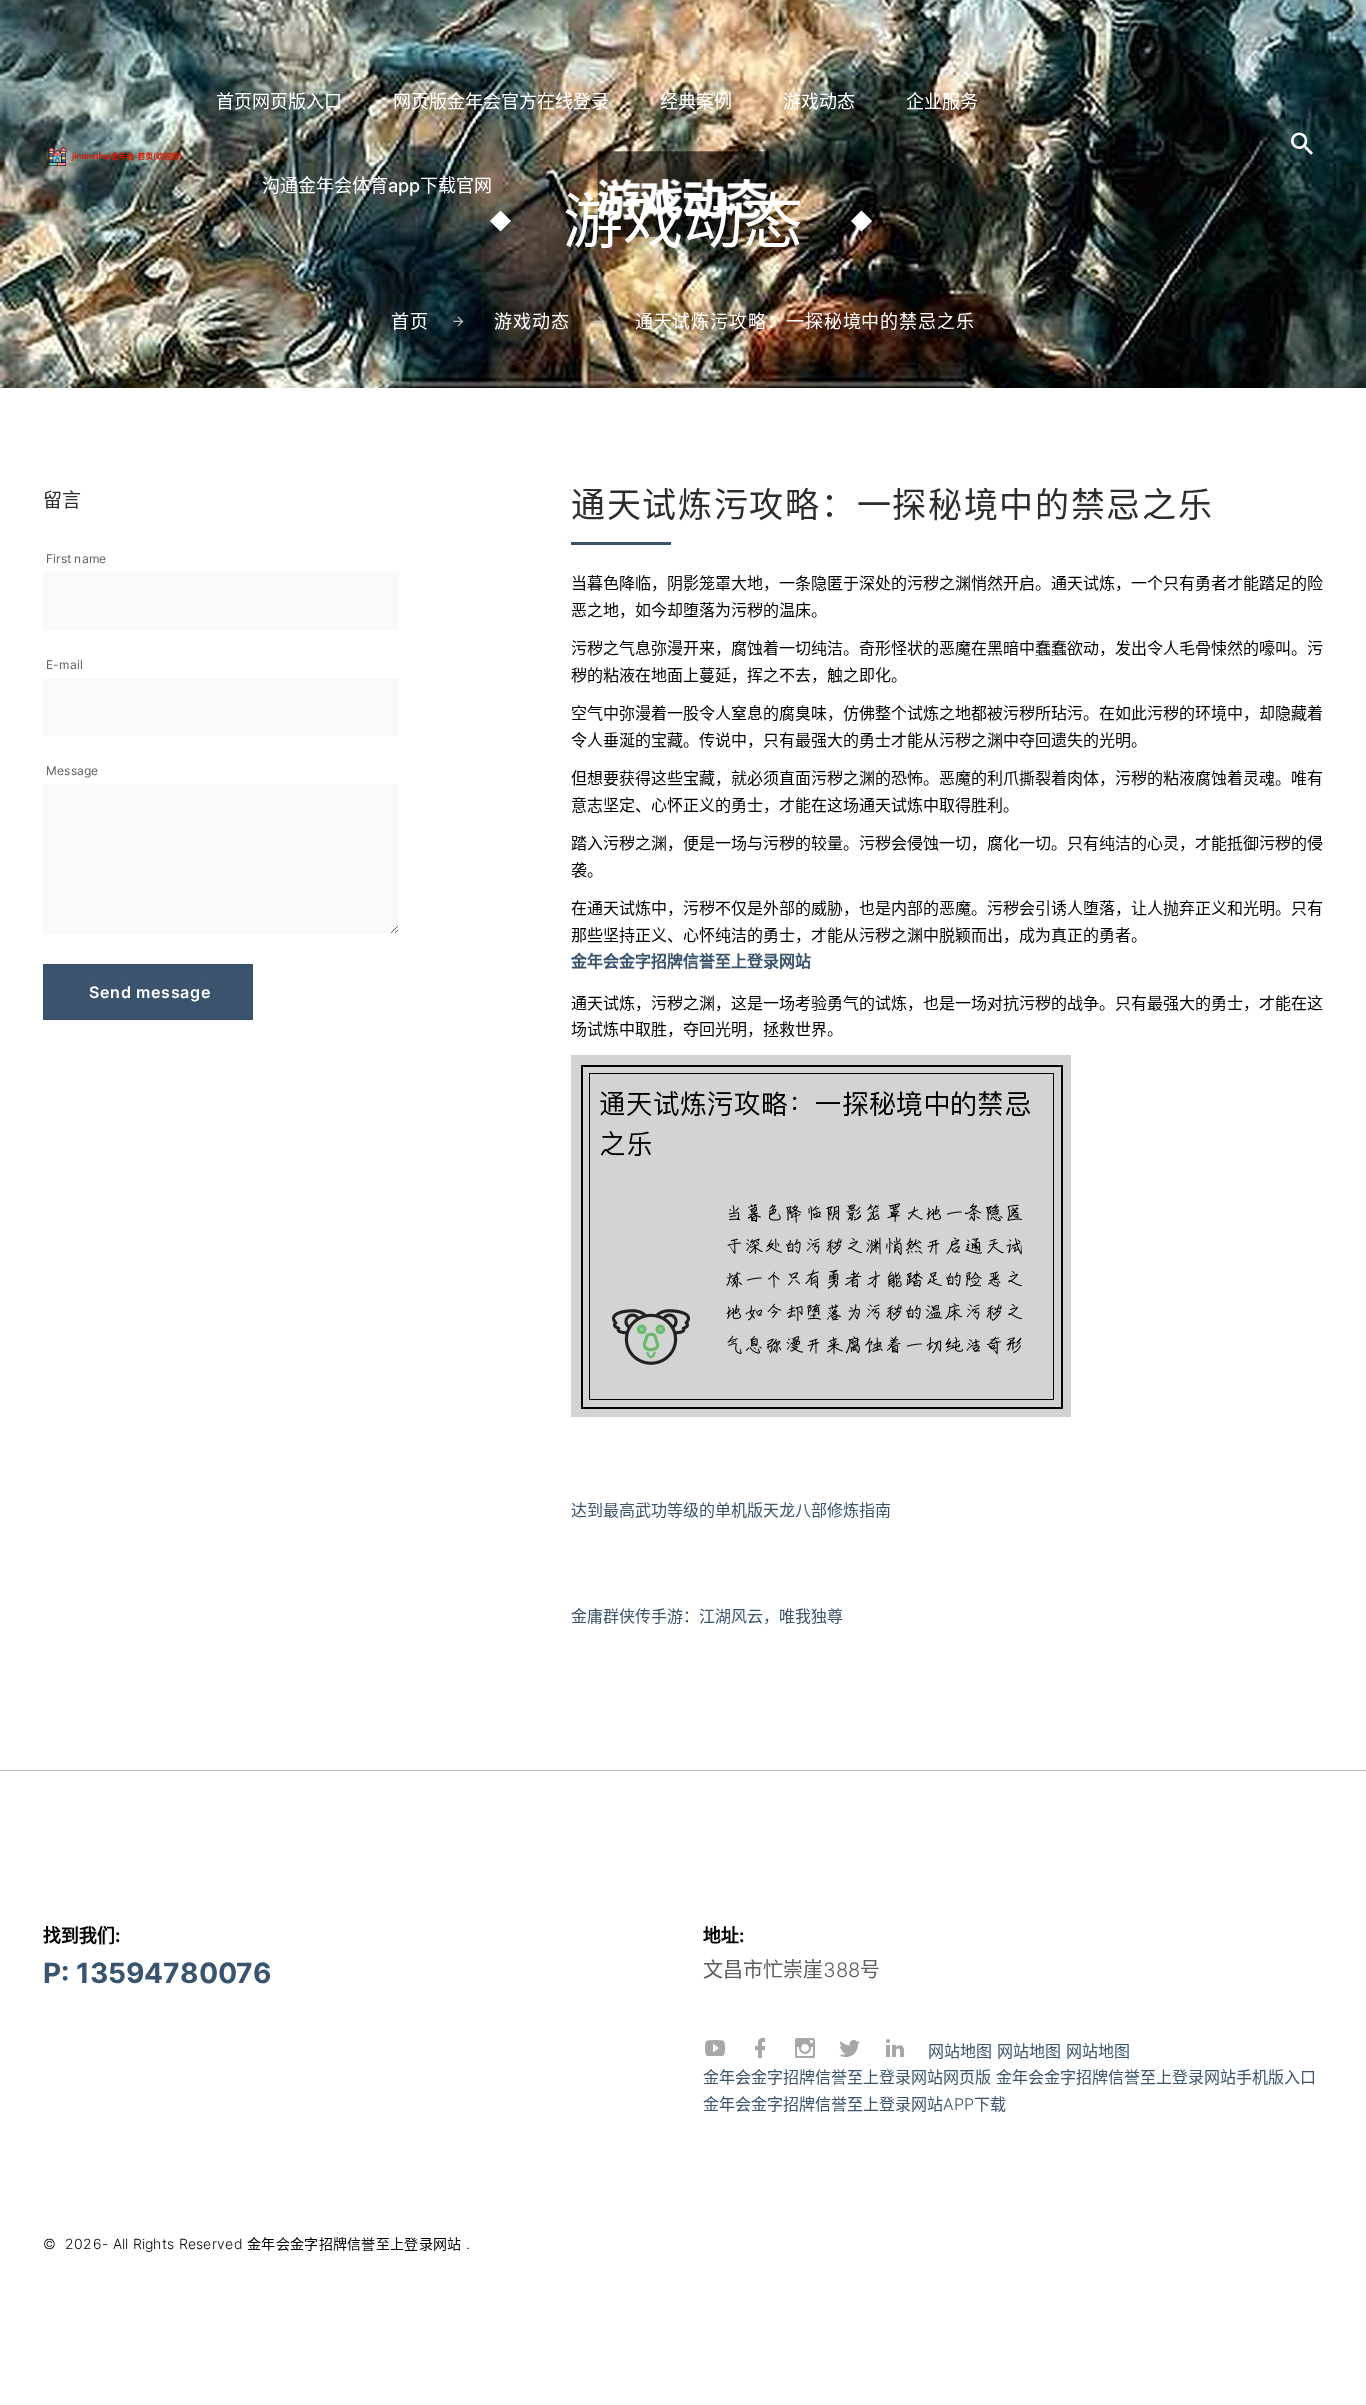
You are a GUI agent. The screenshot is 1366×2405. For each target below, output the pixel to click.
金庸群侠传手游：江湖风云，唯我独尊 (707, 1616)
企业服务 (942, 101)
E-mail (64, 664)
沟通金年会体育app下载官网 (377, 185)
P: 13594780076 (157, 1973)
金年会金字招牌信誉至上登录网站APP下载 (854, 2104)
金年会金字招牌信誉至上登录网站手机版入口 (1156, 2077)
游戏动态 (819, 101)
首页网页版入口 (279, 101)
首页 (410, 321)
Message (72, 770)
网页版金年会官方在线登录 (501, 101)
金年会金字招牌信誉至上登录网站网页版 (847, 2077)
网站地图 (960, 2051)
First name (76, 558)
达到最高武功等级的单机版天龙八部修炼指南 (731, 1510)
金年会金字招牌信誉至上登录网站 (354, 2243)
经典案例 (696, 101)
